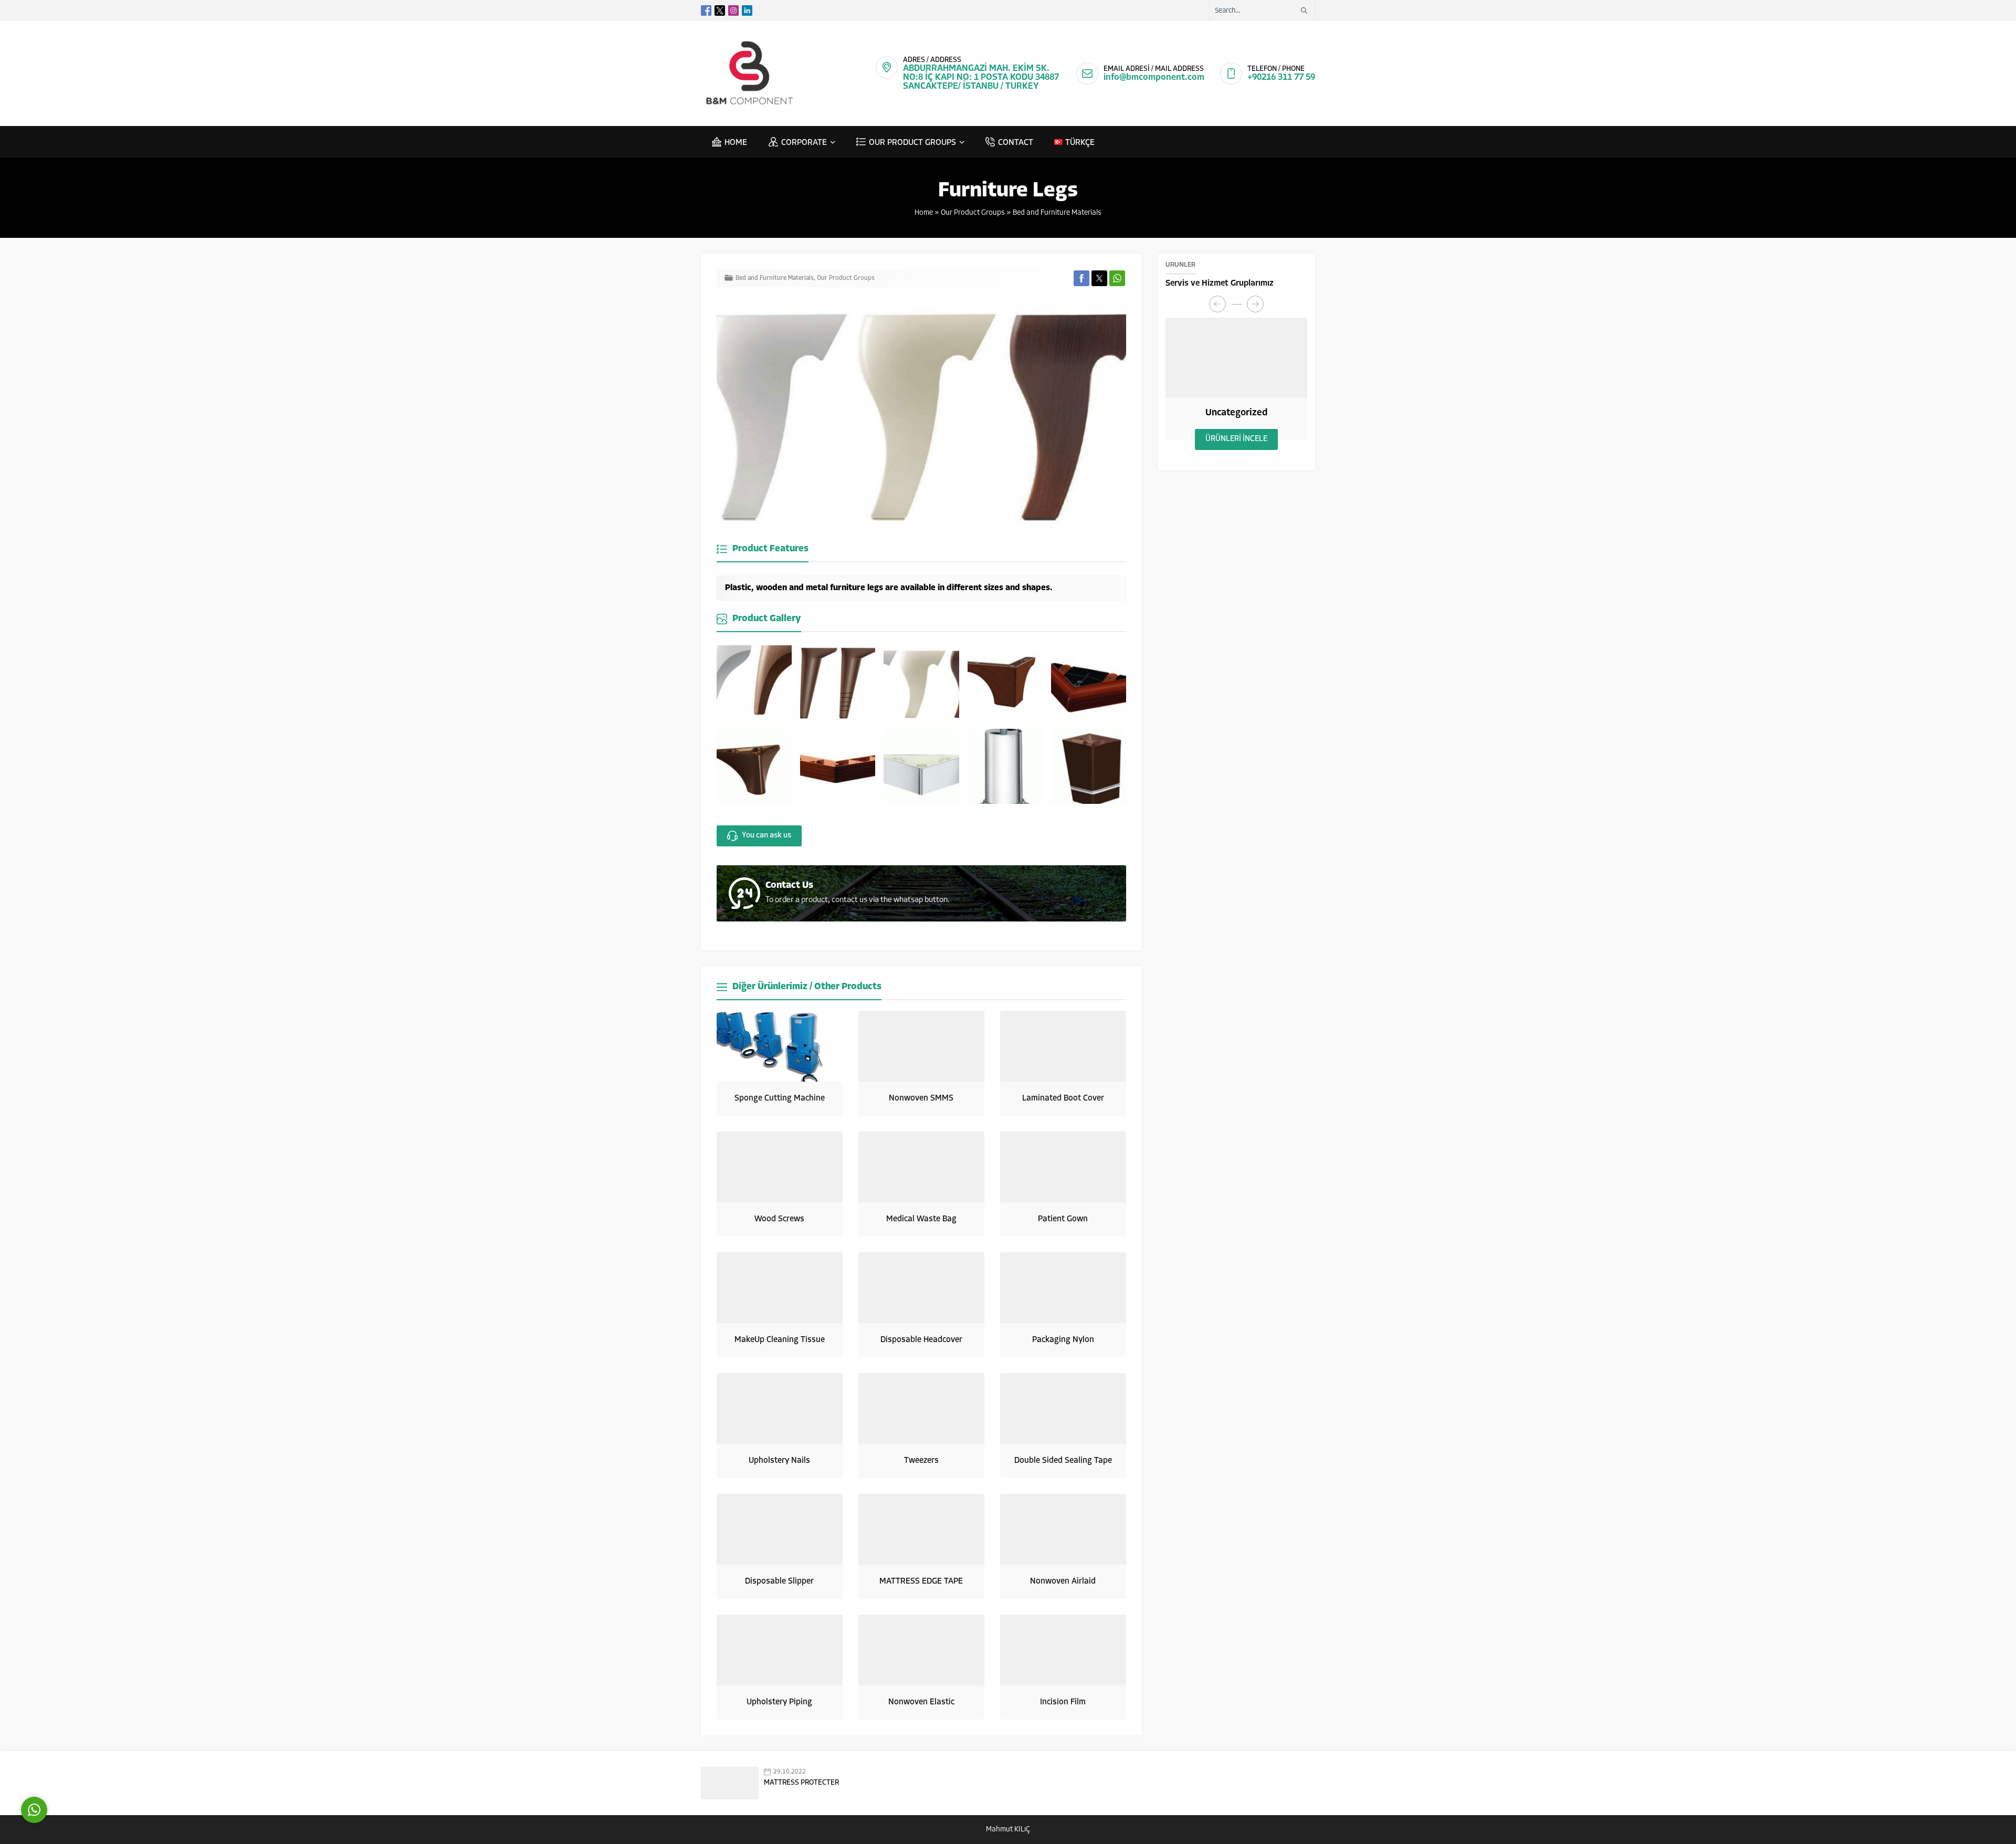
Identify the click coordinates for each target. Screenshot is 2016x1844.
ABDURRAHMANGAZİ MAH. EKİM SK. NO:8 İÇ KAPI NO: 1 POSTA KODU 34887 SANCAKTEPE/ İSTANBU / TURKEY (981, 77)
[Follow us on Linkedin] (747, 11)
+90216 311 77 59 (1281, 77)
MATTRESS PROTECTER (801, 1783)
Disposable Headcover (921, 1340)
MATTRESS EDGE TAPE (921, 1581)
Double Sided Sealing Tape (1063, 1461)
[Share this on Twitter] (1099, 278)
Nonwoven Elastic (921, 1702)
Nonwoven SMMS (921, 1098)
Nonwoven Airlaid (1063, 1581)
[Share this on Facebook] (1081, 278)
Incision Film (1063, 1702)
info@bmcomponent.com (1154, 77)
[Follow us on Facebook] (706, 11)
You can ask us (766, 836)
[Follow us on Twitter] (720, 11)
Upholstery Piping (779, 1702)
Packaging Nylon (1063, 1340)
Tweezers (921, 1461)
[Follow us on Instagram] (733, 11)
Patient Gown (1063, 1219)
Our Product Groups (973, 213)
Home (924, 213)
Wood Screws (779, 1219)
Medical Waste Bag (921, 1219)
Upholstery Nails (779, 1461)
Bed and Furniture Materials (1057, 213)
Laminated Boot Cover (1063, 1098)
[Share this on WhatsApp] (1117, 278)
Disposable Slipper (779, 1581)
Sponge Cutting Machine (780, 1098)
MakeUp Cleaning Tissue (780, 1340)
